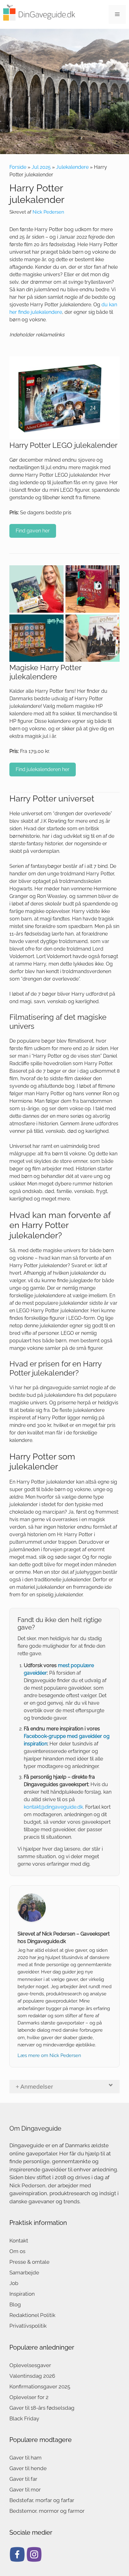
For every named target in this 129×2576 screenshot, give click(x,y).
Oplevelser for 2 (29, 2397)
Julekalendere (72, 167)
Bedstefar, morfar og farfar (42, 2500)
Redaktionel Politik (32, 2315)
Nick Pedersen (48, 212)
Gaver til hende (28, 2468)
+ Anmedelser (34, 2087)
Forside (18, 167)
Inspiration (22, 2294)
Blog (15, 2304)
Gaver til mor (25, 2490)
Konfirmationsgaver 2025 (40, 2387)
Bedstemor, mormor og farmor (47, 2511)
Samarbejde (24, 2273)
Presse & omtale (29, 2262)
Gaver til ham (26, 2458)
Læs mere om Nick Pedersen (49, 2055)
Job (14, 2283)
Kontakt (19, 2241)
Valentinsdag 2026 (32, 2376)
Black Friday (24, 2418)
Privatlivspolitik (28, 2326)
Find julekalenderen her (43, 769)
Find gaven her (33, 531)
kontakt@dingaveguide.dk (53, 1807)
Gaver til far (23, 2479)
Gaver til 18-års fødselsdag (42, 2408)
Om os (17, 2251)
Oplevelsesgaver (30, 2365)
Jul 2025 (41, 167)
